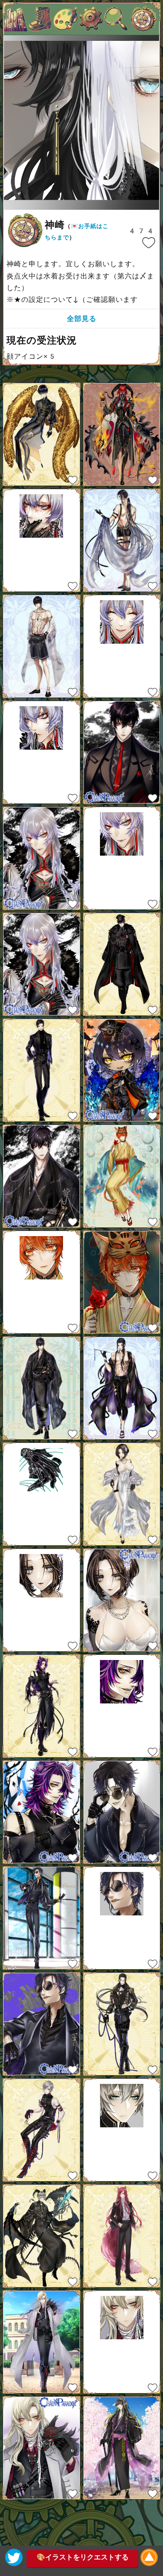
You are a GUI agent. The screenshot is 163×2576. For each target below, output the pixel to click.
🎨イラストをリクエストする (83, 2557)
